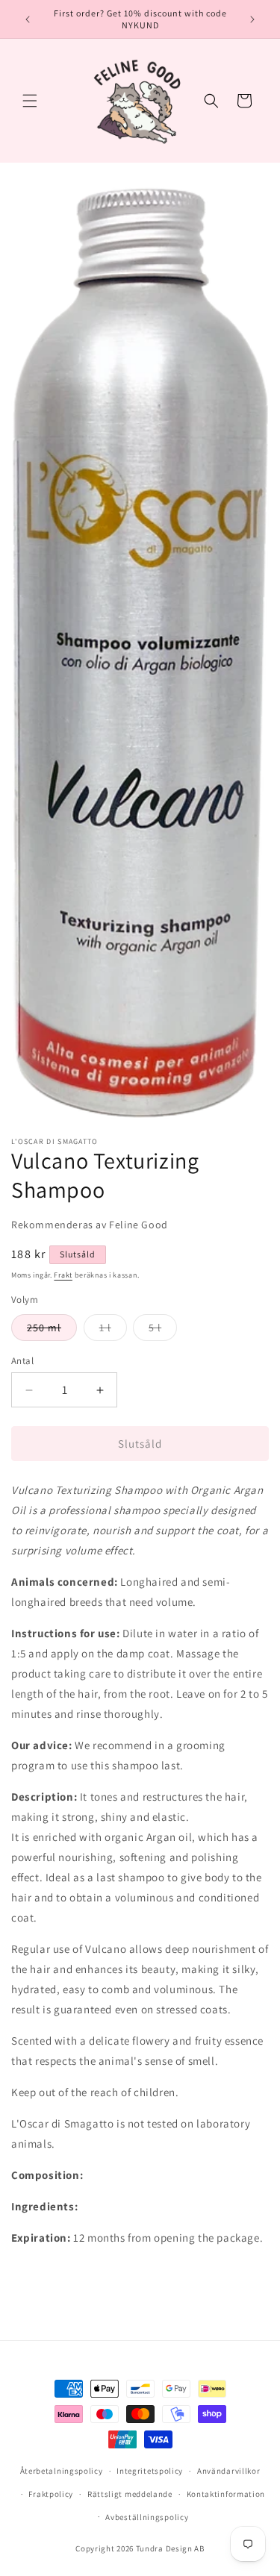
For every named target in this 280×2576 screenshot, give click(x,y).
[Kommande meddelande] (252, 19)
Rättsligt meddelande (130, 2494)
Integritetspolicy (150, 2471)
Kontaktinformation (226, 2494)
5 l (163, 1331)
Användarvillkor (229, 2471)
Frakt (63, 1275)
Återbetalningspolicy (62, 2471)
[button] (30, 101)
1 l (113, 1331)
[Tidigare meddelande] (28, 19)
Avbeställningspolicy (147, 2517)
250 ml (52, 1331)
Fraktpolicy (51, 2494)
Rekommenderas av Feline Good (90, 1225)
